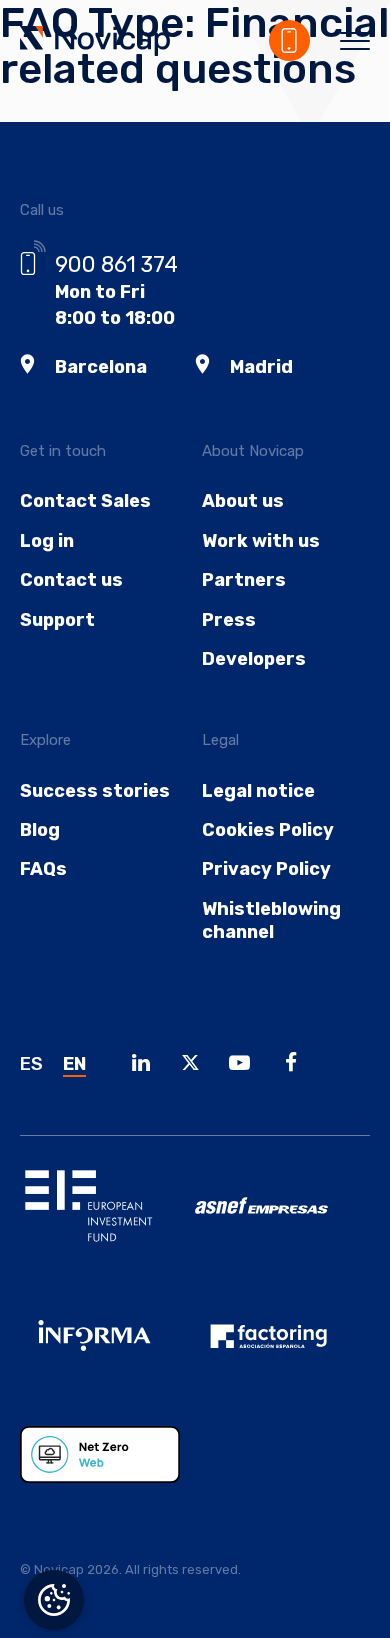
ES (31, 1064)
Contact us (71, 580)
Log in (47, 541)
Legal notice (258, 791)
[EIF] (107, 1221)
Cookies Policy (268, 830)
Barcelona (101, 367)
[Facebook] (297, 1065)
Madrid (261, 367)
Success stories (95, 791)
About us (243, 501)
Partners (244, 580)
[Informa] (107, 1351)
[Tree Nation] (107, 1470)
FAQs (43, 869)
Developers (254, 659)
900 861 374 (116, 264)
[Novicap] (95, 43)
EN (74, 1064)
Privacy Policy (266, 869)
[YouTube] (245, 1065)
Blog (40, 830)
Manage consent (54, 1600)
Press (229, 620)
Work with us (261, 541)
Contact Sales (85, 501)
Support (57, 620)
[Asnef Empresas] (282, 1220)
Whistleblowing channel (271, 920)
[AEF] (282, 1351)
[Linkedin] (146, 1065)
